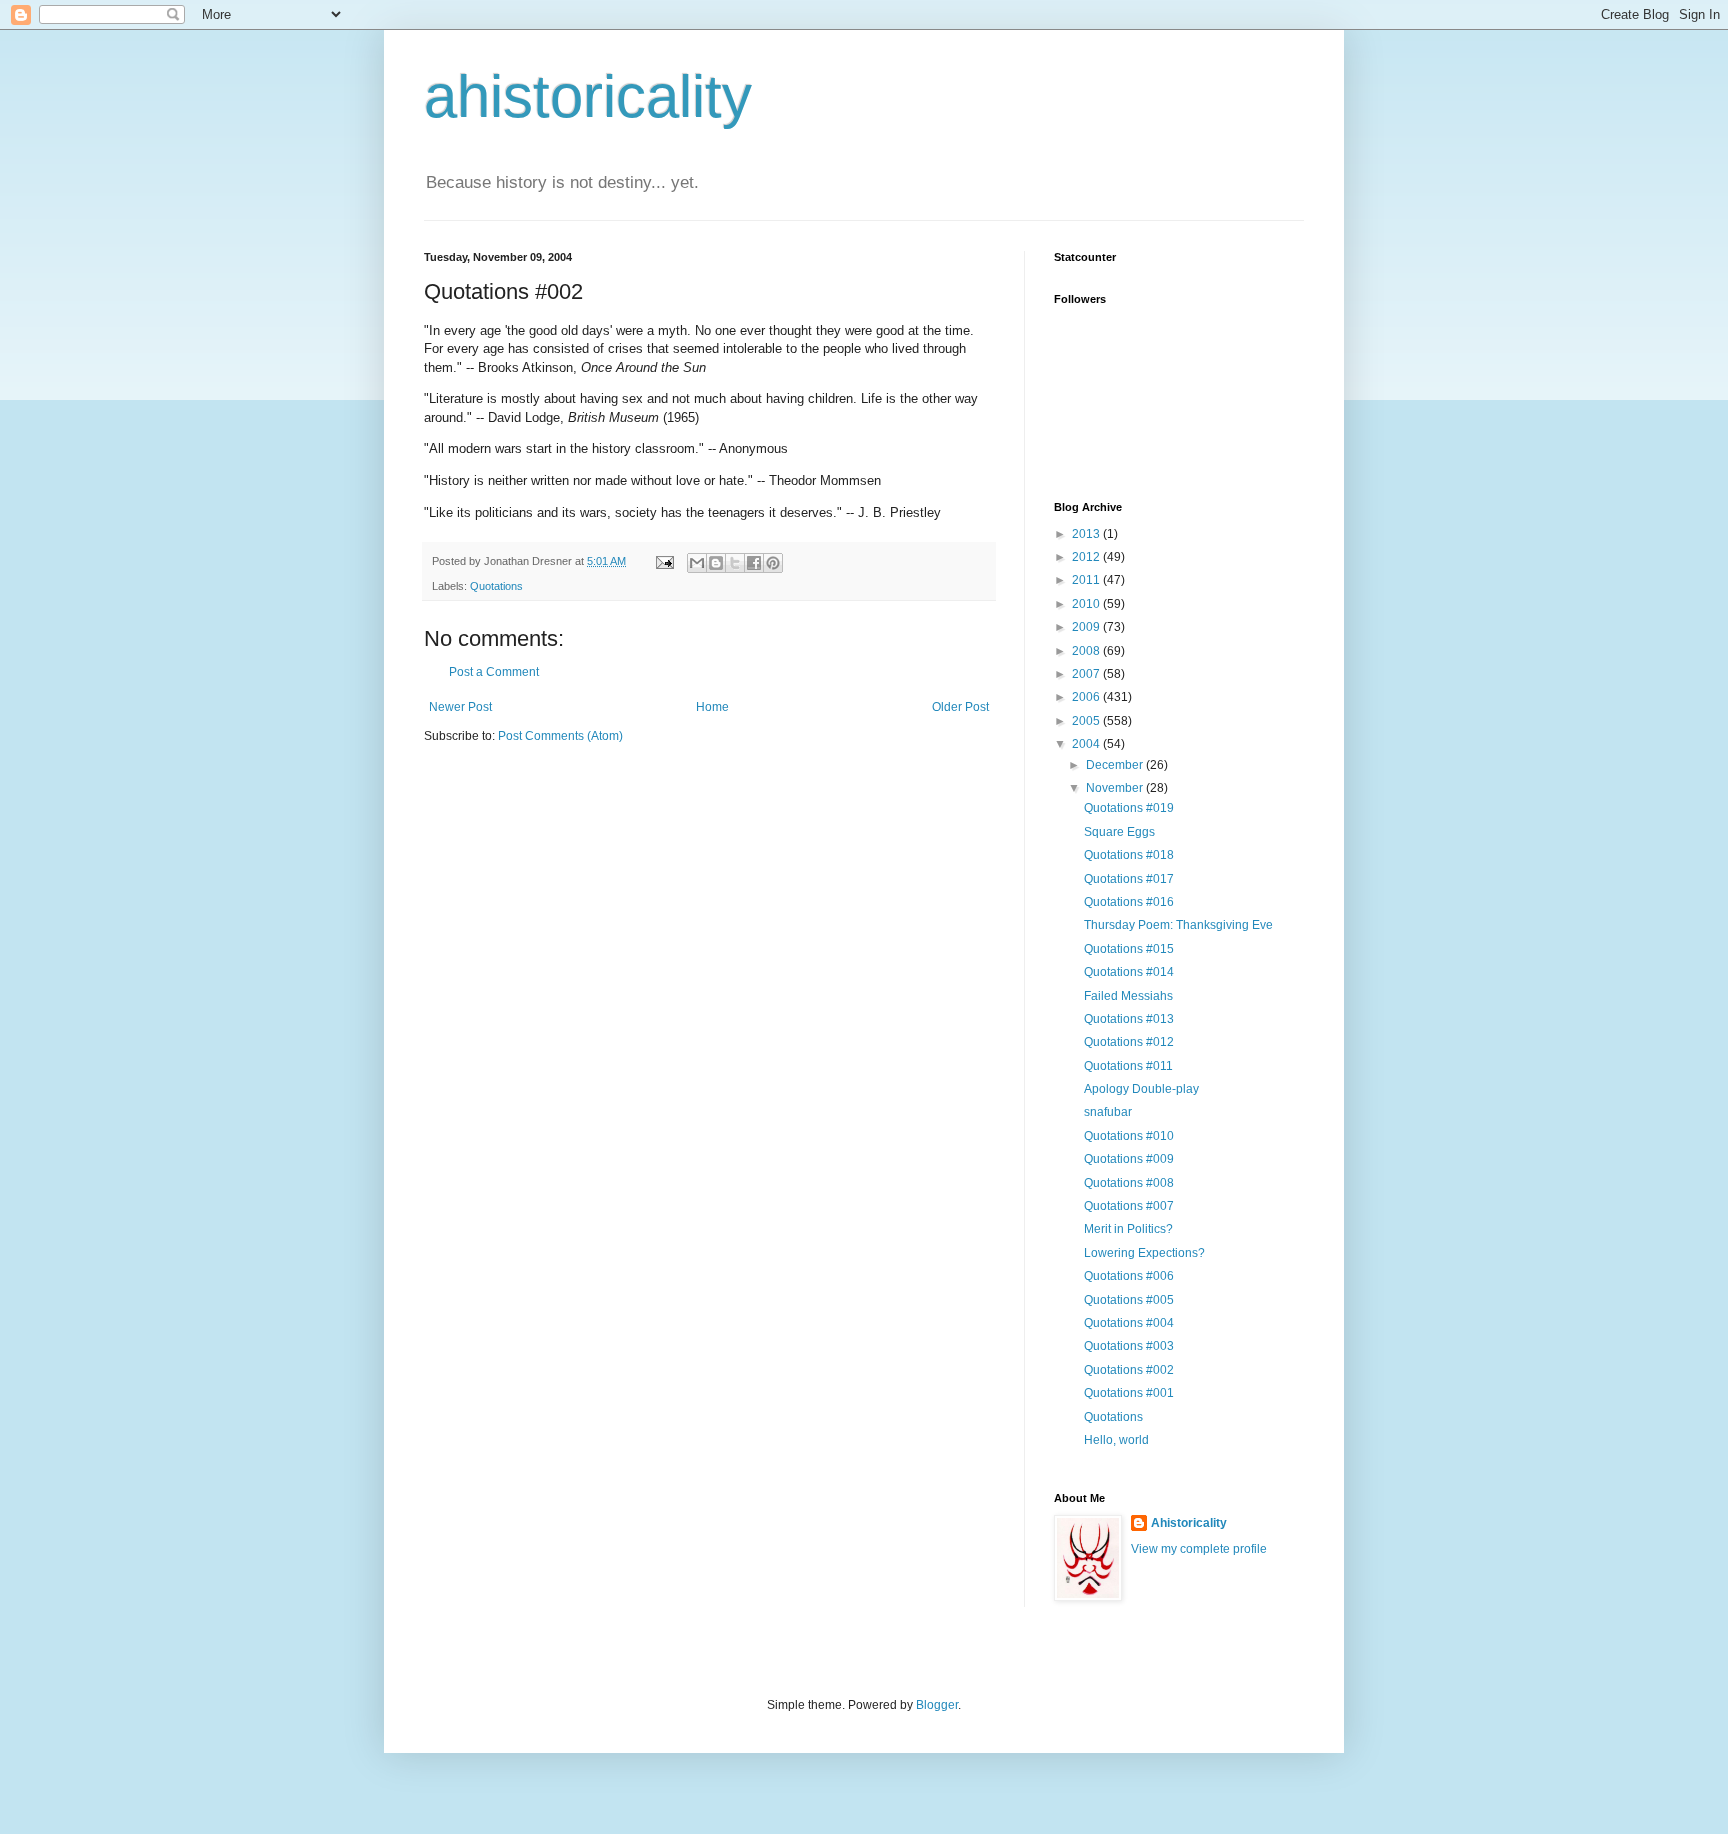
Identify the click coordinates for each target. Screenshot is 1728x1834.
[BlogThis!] (716, 563)
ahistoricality (588, 96)
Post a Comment (494, 672)
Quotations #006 (1129, 1276)
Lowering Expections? (1144, 1253)
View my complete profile (1199, 1549)
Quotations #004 (1129, 1323)
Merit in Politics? (1128, 1229)
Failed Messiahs (1128, 996)
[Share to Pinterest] (773, 563)
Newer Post (460, 707)
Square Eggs (1119, 832)
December (1116, 765)
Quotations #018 (1129, 855)
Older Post (960, 707)
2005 (1087, 721)
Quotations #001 (1129, 1393)
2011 (1087, 580)
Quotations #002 (1129, 1370)
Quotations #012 (1129, 1042)
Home (712, 707)
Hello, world (1116, 1440)
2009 (1087, 627)
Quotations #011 (1128, 1066)
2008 (1087, 651)
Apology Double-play (1141, 1089)
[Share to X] (735, 563)
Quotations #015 (1129, 949)
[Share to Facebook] (754, 563)
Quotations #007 (1129, 1206)
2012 (1087, 557)
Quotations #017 (1129, 879)
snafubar (1108, 1112)
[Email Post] (664, 561)
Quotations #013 (1129, 1019)
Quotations (496, 586)
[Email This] (697, 563)
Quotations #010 (1129, 1136)
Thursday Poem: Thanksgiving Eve (1178, 925)
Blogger (937, 1705)
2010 (1087, 604)
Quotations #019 (1129, 808)
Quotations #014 (1129, 972)
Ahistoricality (1189, 1523)
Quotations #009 (1129, 1159)
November (1116, 788)
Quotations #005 (1129, 1300)
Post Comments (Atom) (560, 736)
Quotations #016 (1129, 902)
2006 (1087, 697)
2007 (1087, 674)
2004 (1087, 744)
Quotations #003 (1129, 1346)
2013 (1087, 534)
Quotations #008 (1129, 1183)
